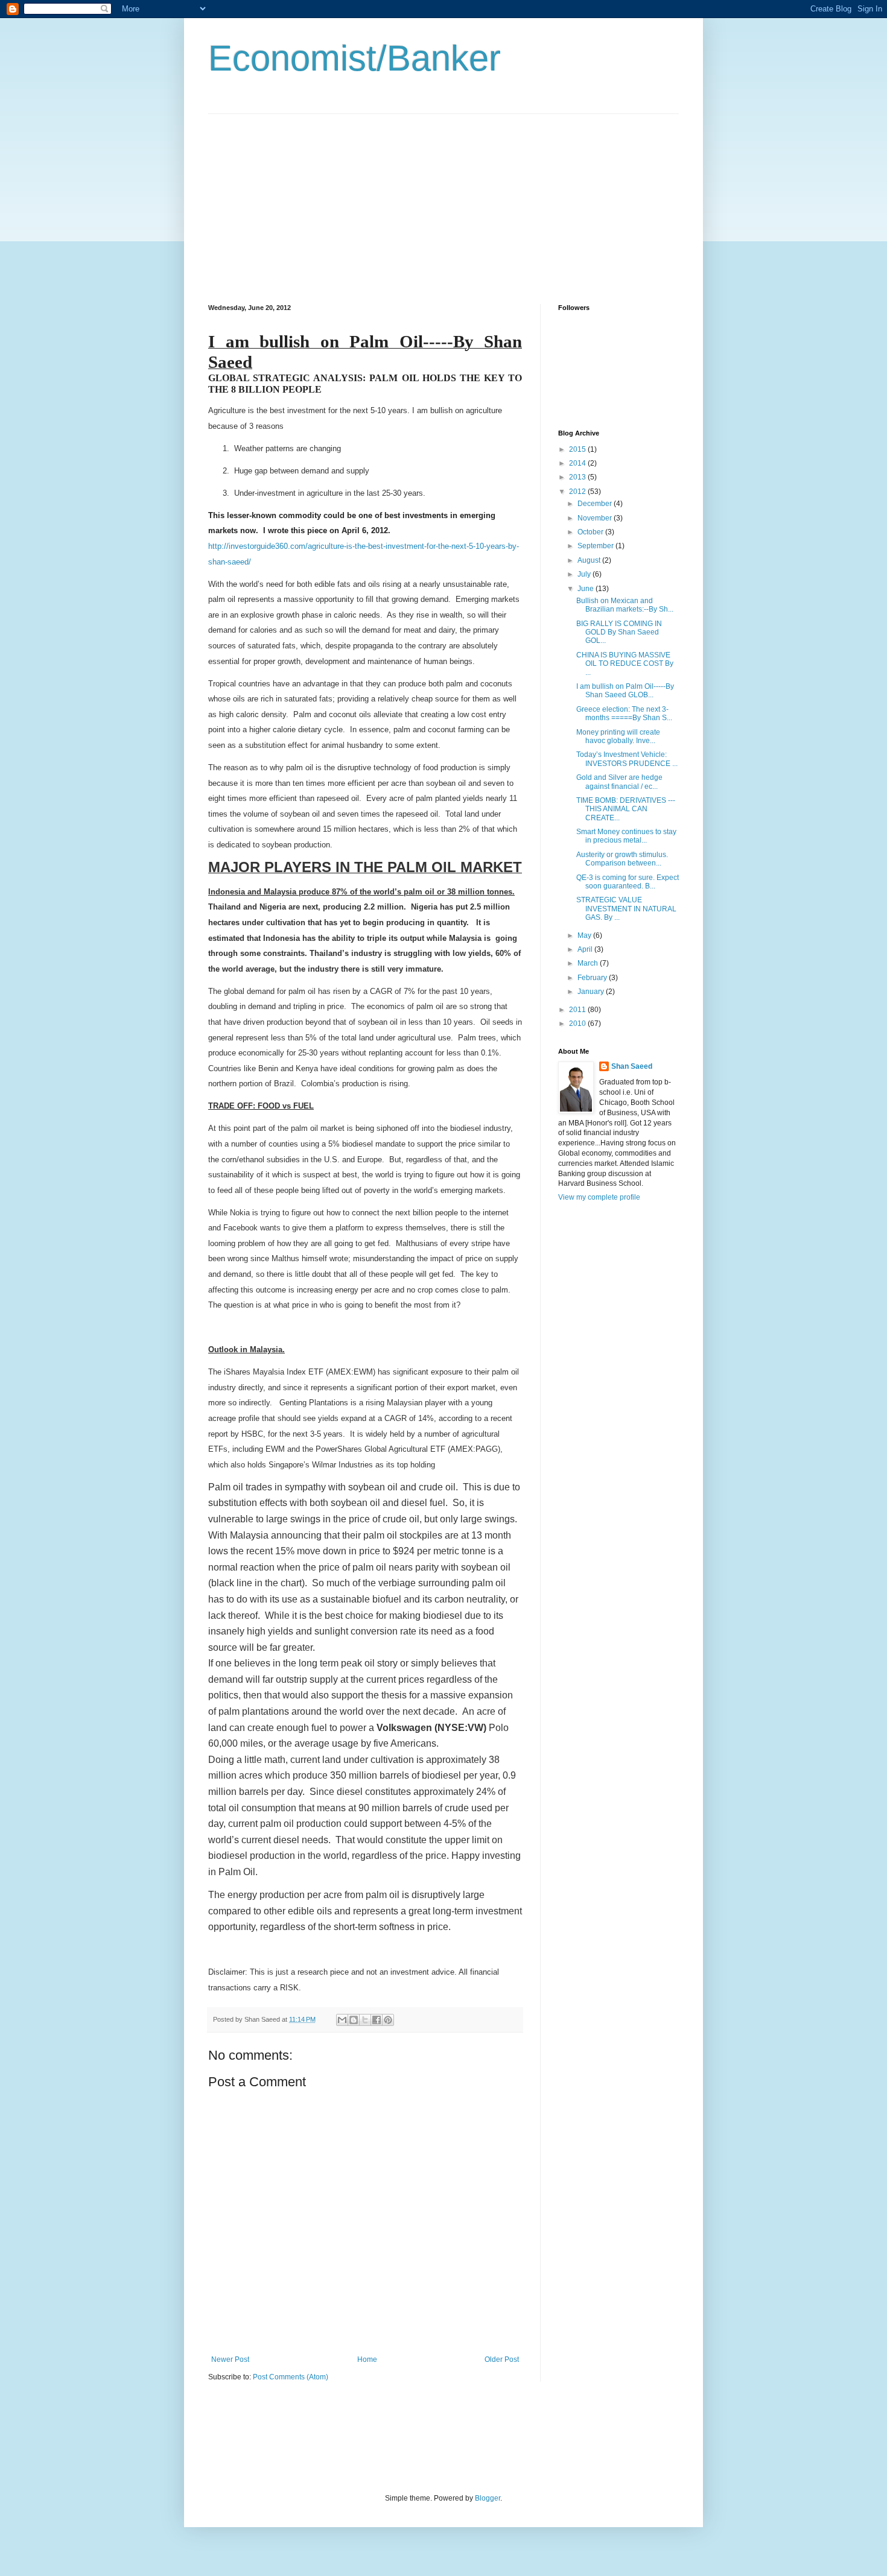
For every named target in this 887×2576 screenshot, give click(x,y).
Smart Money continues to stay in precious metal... (626, 836)
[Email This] (342, 2020)
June (587, 589)
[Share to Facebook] (377, 2020)
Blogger (488, 2498)
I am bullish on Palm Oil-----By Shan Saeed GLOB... (625, 691)
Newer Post (230, 2359)
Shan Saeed (632, 1066)
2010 (578, 1024)
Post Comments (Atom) (291, 2377)
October (591, 532)
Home (367, 2359)
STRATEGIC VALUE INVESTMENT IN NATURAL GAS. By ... (626, 909)
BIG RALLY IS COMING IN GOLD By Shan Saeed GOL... (619, 632)
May (585, 935)
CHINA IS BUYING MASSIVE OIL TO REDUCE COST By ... (625, 664)
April (586, 949)
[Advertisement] (310, 198)
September (596, 546)
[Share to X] (365, 2020)
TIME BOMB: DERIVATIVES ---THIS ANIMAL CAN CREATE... (626, 809)
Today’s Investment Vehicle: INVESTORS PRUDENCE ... (627, 759)
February (593, 978)
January (592, 992)
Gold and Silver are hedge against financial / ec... (619, 782)
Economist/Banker (354, 58)
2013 (578, 477)
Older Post (502, 2359)
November (596, 518)
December (596, 504)
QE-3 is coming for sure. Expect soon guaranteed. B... (628, 882)
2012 (578, 492)
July (585, 574)
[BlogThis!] (354, 2020)
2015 (578, 449)
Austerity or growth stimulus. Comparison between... (622, 859)
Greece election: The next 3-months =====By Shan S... (624, 714)
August (590, 560)
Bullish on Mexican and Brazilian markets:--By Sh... (625, 605)
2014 (578, 463)
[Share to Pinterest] (388, 2020)
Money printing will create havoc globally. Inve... (618, 736)
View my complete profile (599, 1197)
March (589, 963)
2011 (578, 1010)
